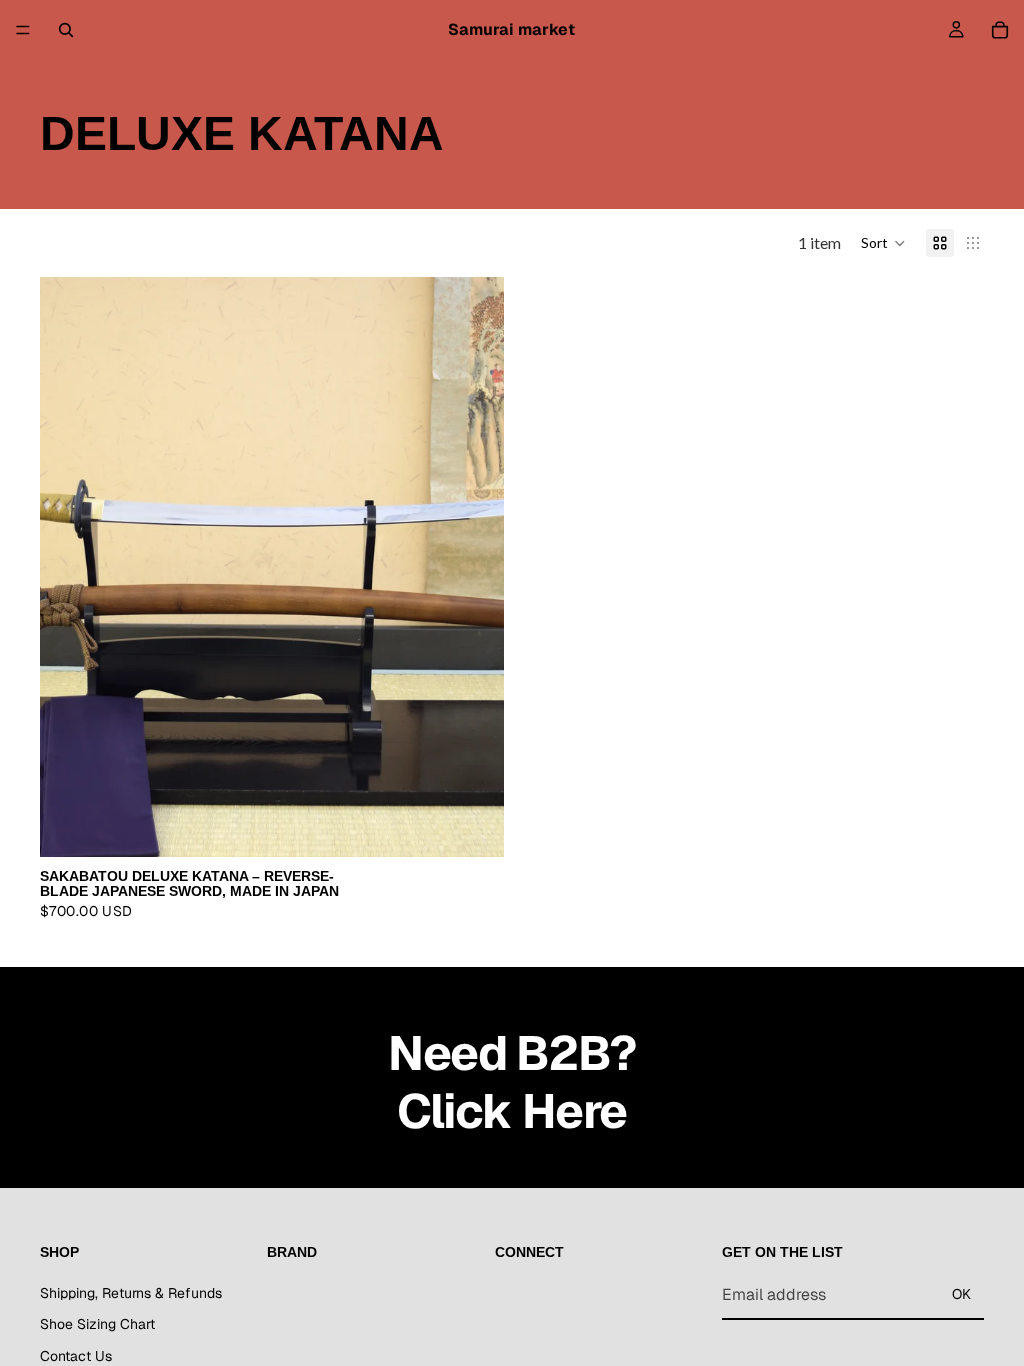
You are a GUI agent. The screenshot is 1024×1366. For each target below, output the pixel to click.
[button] (883, 243)
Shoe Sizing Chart (97, 1325)
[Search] (66, 30)
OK (961, 1294)
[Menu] (23, 30)
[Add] (473, 826)
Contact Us (76, 1356)
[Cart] (1000, 30)
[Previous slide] (70, 567)
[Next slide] (474, 567)
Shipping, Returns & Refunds (131, 1293)
